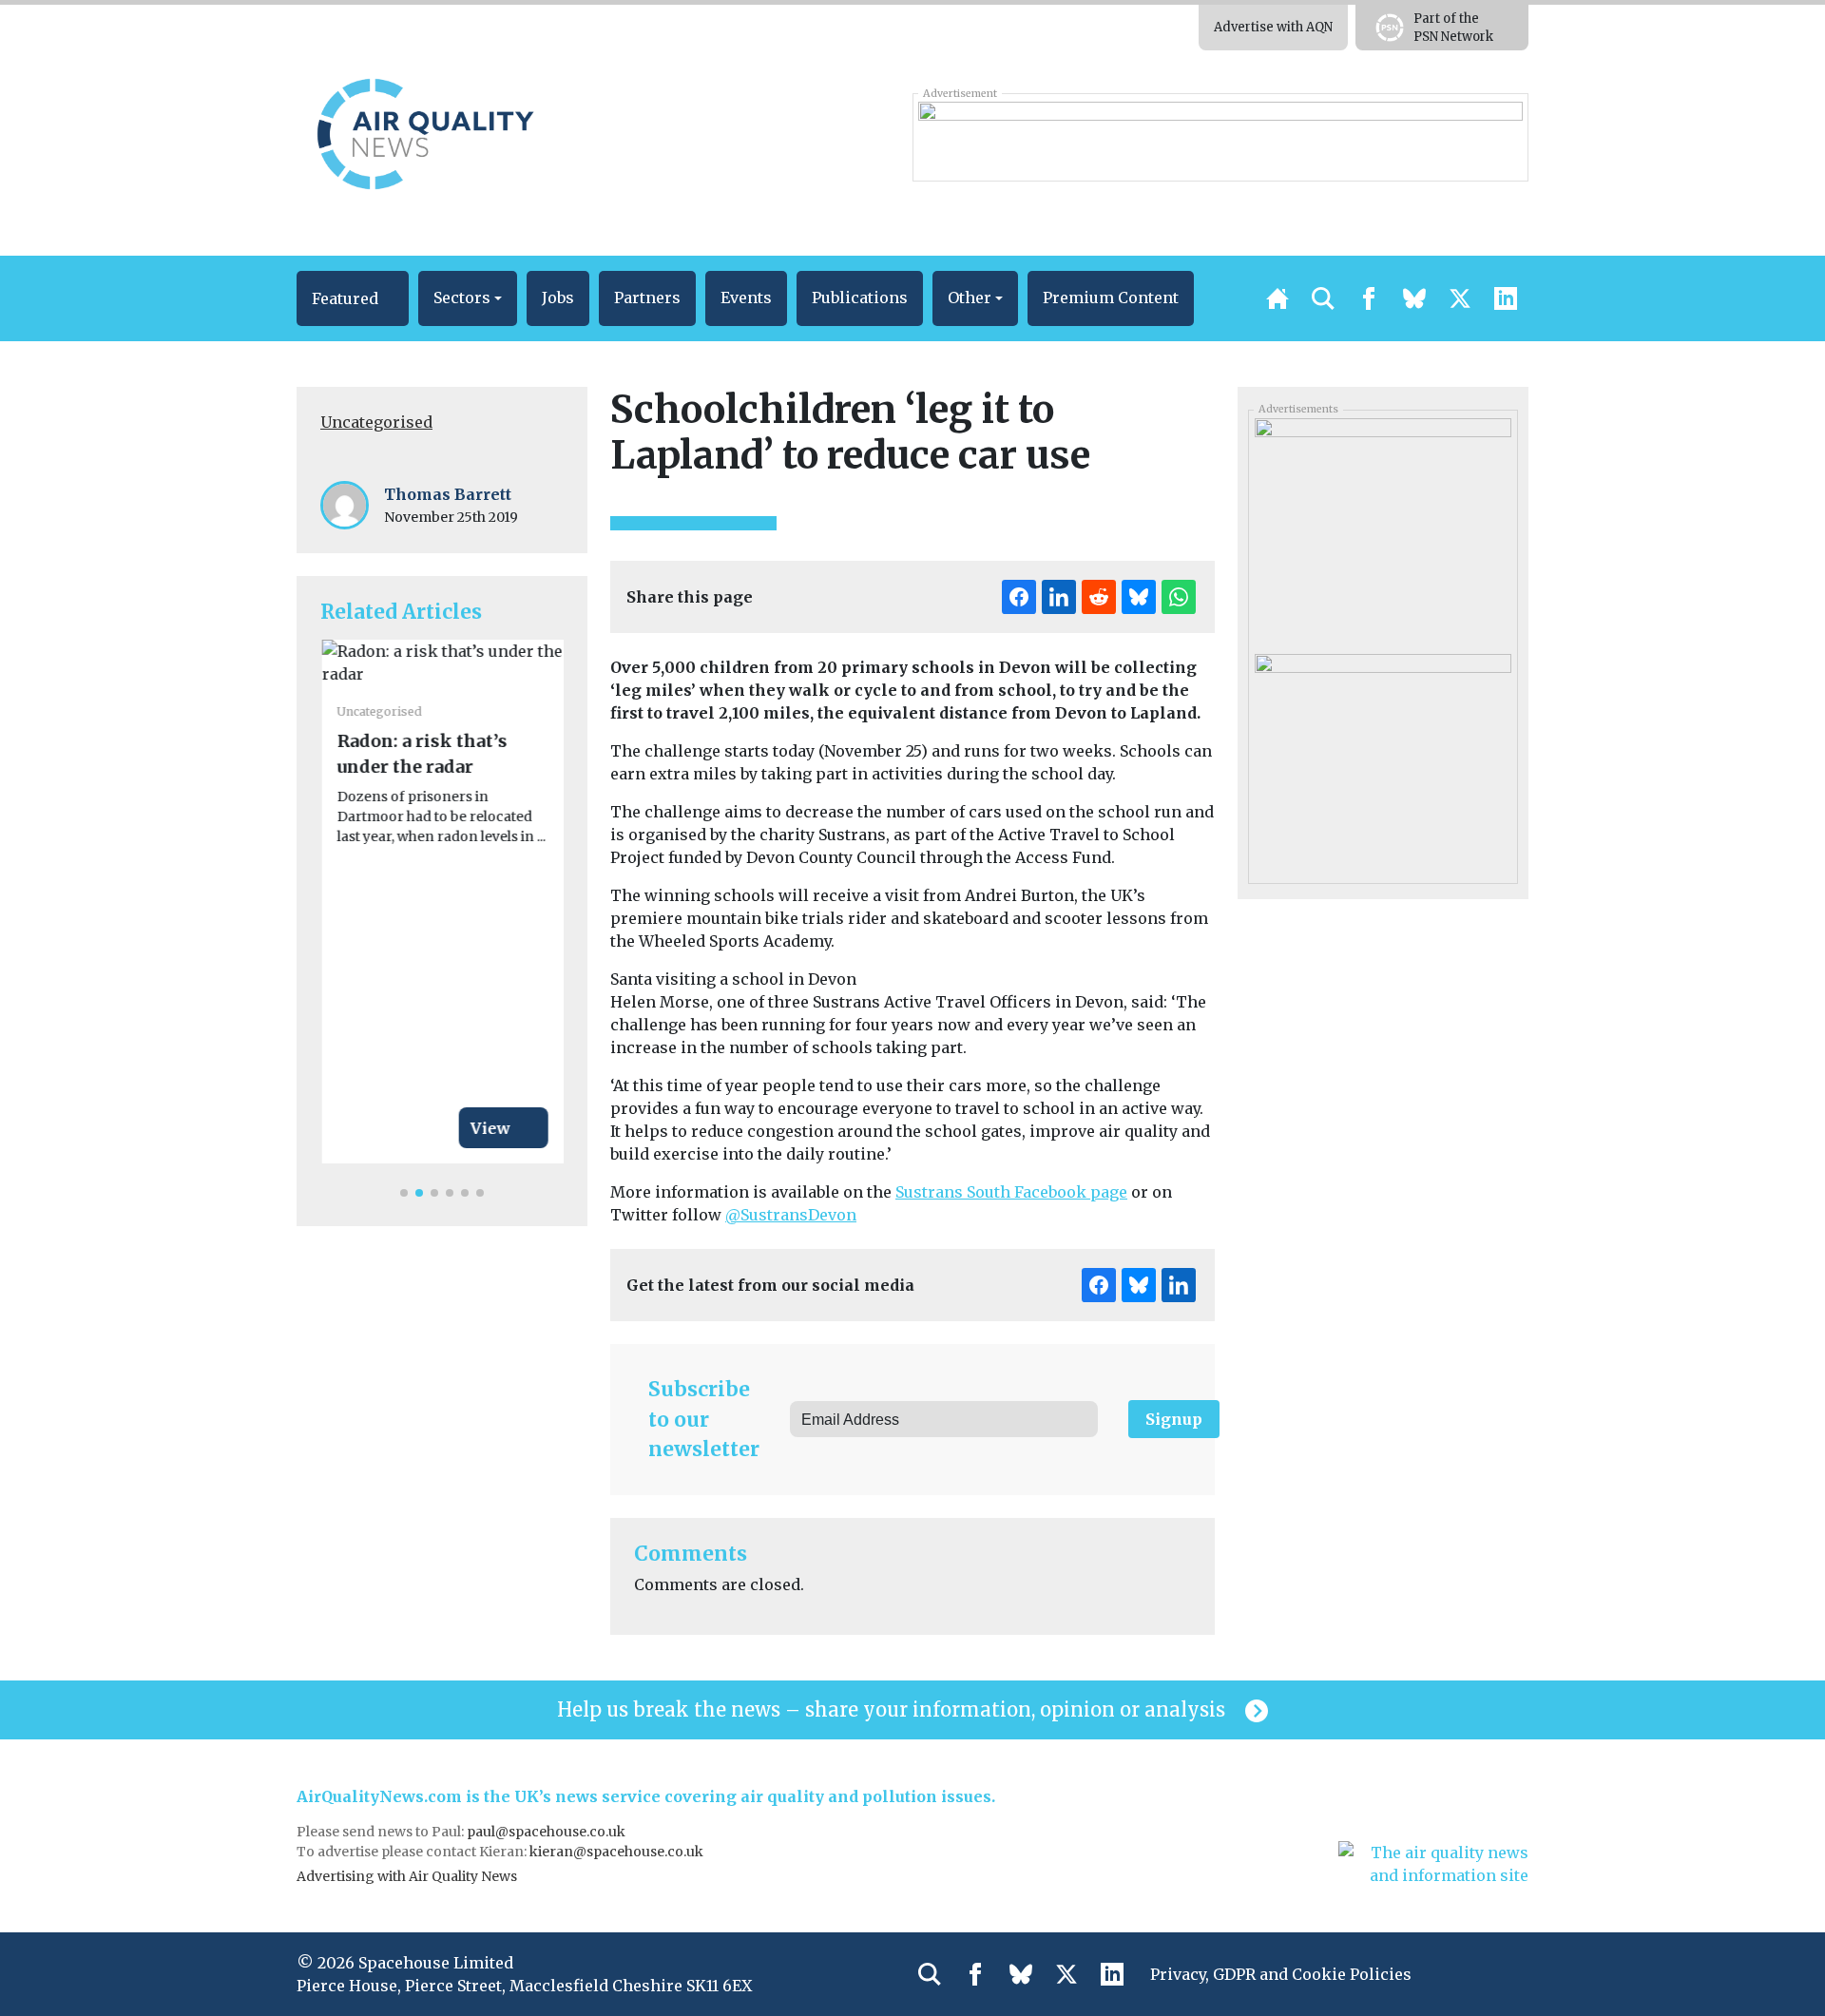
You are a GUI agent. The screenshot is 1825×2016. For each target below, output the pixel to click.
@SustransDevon (791, 1215)
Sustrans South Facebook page (1011, 1192)
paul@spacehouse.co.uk (547, 1832)
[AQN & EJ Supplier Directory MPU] (1383, 524)
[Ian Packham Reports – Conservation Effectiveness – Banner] (1220, 137)
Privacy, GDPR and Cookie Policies (1281, 1974)
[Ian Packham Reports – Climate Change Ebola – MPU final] (1383, 759)
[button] (353, 298)
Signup (1174, 1419)
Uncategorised (376, 422)
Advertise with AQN (1273, 27)
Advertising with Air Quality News (407, 1876)
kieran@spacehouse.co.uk (616, 1852)
